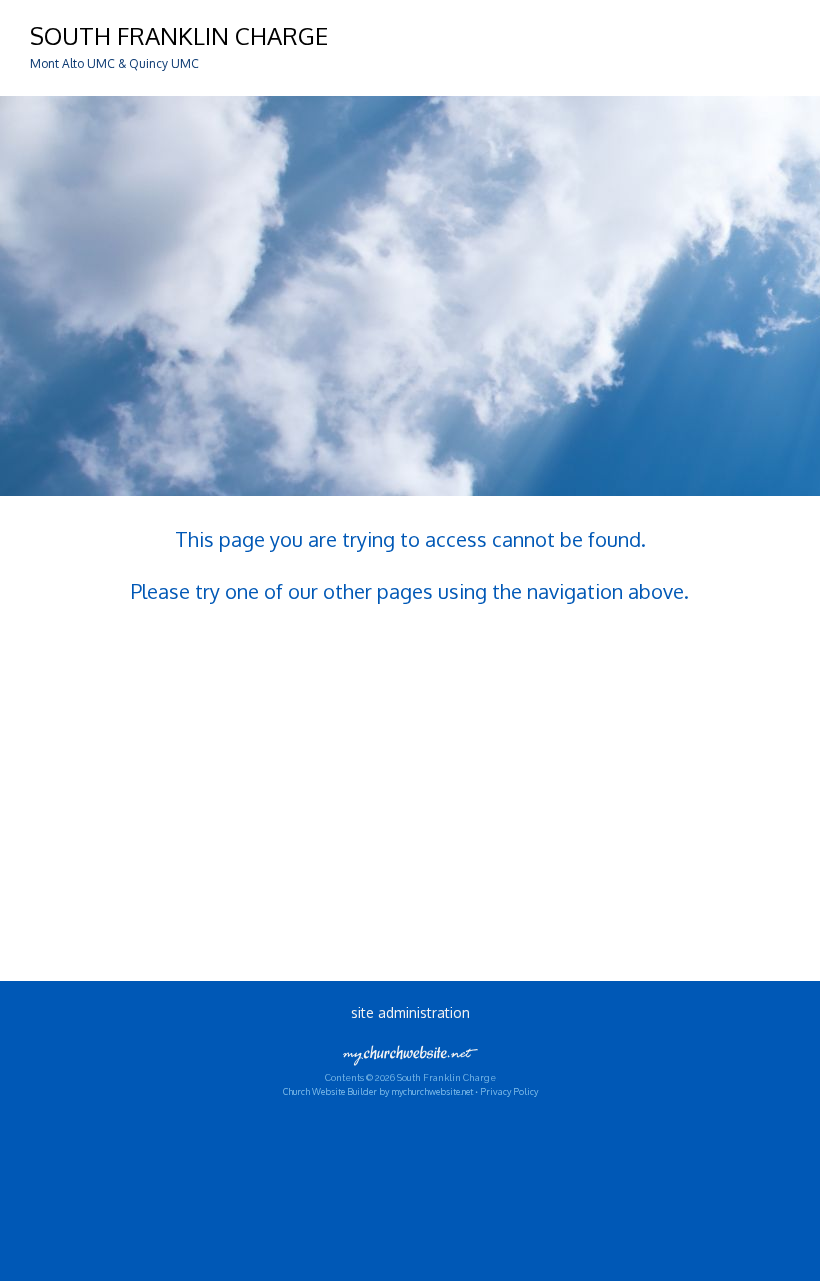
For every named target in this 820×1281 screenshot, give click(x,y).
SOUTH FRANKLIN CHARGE (179, 35)
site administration (410, 1012)
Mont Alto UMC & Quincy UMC (114, 63)
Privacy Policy (509, 1091)
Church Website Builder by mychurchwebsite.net (378, 1091)
